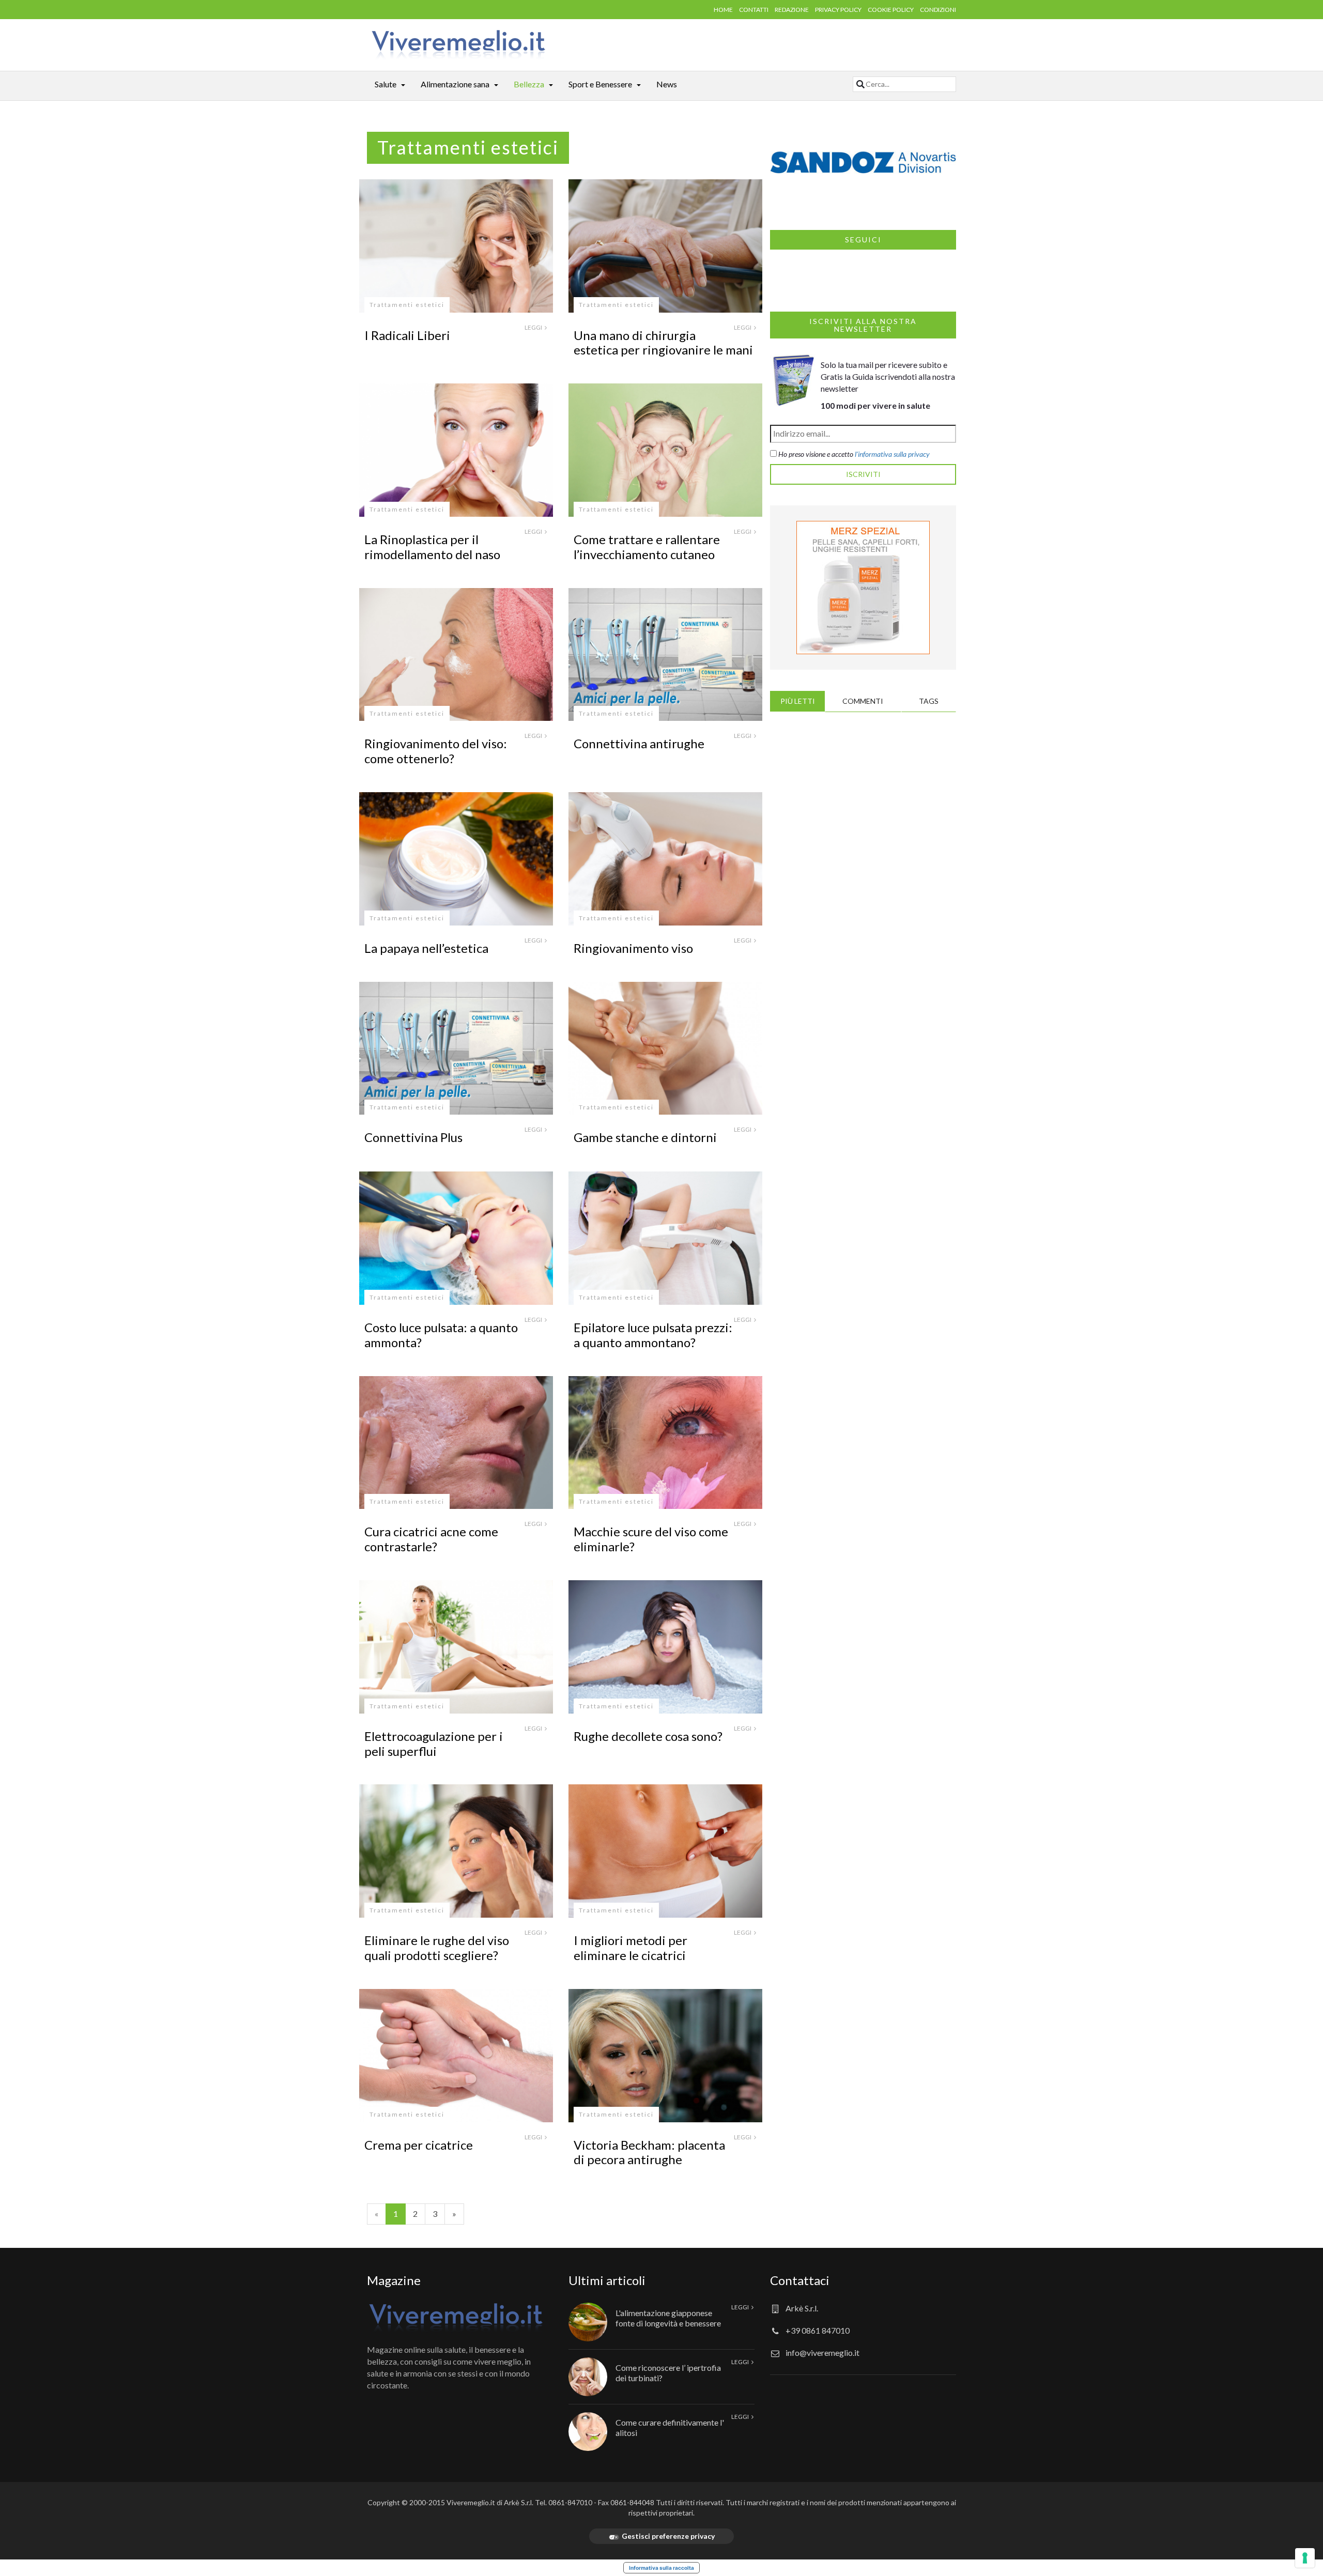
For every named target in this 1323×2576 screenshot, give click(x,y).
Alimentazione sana (455, 84)
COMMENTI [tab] (863, 701)
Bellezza (529, 84)
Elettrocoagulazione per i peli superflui (434, 1744)
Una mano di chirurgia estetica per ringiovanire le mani (663, 343)
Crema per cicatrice (419, 2145)
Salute (386, 84)
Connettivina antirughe (639, 743)
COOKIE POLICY (891, 10)
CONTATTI (754, 10)
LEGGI (534, 327)
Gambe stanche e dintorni (645, 1137)
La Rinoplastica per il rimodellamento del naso (432, 547)
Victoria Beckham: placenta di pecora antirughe (649, 2152)
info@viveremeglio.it (822, 2353)
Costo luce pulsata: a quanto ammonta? (441, 1335)
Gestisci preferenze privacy (668, 2536)
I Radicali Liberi (407, 335)
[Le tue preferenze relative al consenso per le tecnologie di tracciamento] (1305, 2558)
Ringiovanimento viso (633, 948)
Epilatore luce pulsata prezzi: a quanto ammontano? (653, 1335)
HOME (723, 10)
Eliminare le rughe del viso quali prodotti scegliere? (437, 1948)
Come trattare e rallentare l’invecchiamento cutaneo (647, 547)
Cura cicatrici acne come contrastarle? (431, 1539)
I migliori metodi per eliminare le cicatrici (630, 1948)
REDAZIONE (792, 10)
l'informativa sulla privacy (892, 454)
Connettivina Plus (413, 1137)
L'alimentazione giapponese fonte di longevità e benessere (668, 2318)
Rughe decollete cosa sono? (648, 1736)
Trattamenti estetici (407, 305)
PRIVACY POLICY (838, 10)
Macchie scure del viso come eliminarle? (651, 1539)
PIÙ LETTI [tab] (798, 701)
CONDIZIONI (938, 10)
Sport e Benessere (600, 84)
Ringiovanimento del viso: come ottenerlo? (436, 751)
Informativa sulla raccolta (661, 2568)
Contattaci (800, 2280)
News (667, 84)
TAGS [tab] (929, 701)
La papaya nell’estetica (426, 948)
